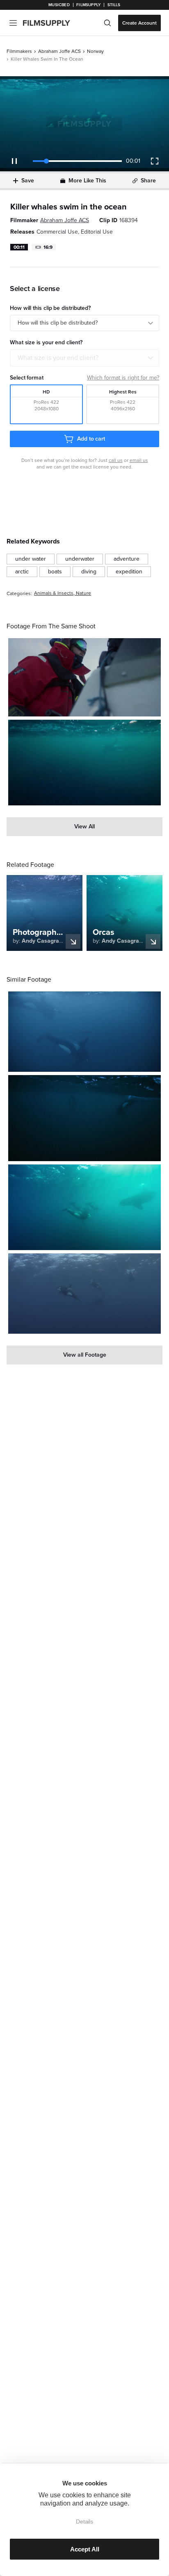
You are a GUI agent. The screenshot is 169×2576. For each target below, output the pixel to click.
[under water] (31, 559)
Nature (83, 593)
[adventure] (127, 559)
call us (116, 460)
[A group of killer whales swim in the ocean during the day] (84, 1207)
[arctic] (22, 572)
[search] (107, 23)
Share (148, 181)
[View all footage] (84, 1355)
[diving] (89, 572)
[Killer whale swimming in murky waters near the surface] (84, 763)
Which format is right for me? (123, 378)
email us (139, 460)
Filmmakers (19, 51)
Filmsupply (88, 5)
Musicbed (59, 5)
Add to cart (91, 439)
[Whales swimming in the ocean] (84, 1032)
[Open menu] (13, 23)
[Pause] (14, 161)
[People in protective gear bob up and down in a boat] (84, 677)
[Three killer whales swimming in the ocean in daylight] (84, 1294)
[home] (51, 23)
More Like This (87, 181)
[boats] (55, 572)
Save (28, 181)
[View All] (84, 827)
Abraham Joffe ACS (59, 51)
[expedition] (129, 572)
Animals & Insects (54, 593)
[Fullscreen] (155, 161)
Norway (95, 51)
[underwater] (80, 559)
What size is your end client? (58, 358)
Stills (114, 5)
